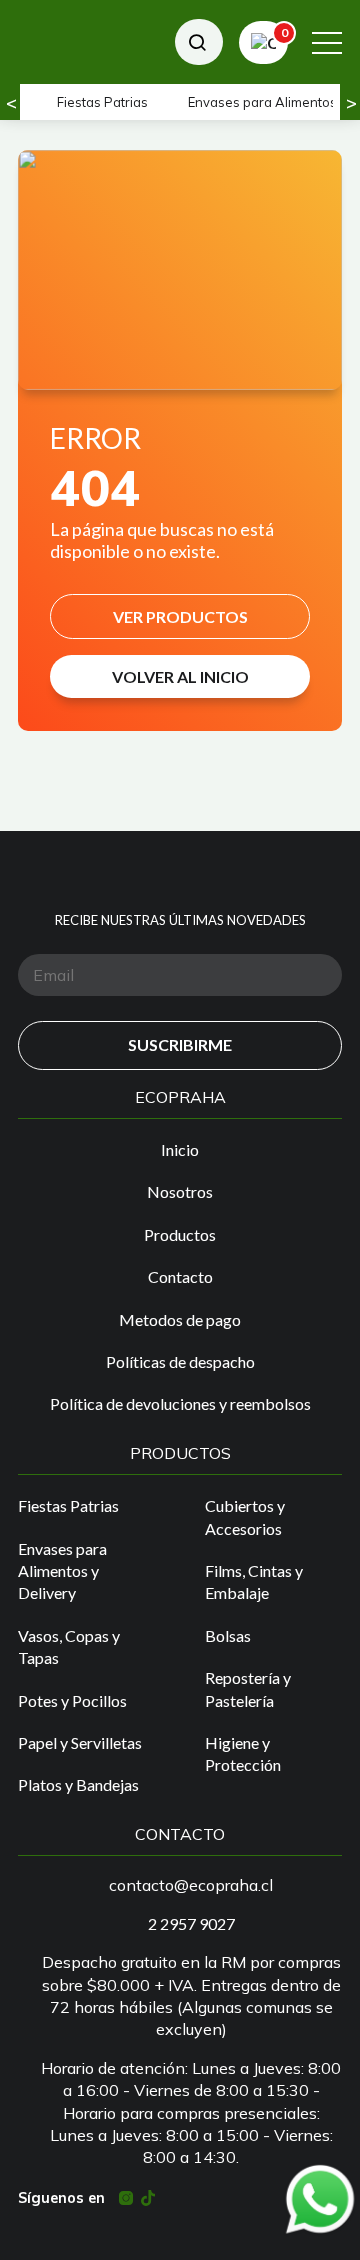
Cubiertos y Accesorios (245, 1516)
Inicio (180, 1149)
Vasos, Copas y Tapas (69, 1646)
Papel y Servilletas (80, 1742)
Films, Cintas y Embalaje (254, 1581)
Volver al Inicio (180, 676)
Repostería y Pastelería (248, 1688)
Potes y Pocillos (72, 1700)
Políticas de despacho (180, 1361)
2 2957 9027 (191, 1923)
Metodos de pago (180, 1319)
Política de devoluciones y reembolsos (180, 1403)
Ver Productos (180, 616)
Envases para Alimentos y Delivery (62, 1571)
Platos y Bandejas (78, 1784)
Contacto (180, 1276)
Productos (180, 1234)
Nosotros (180, 1191)
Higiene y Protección (243, 1753)
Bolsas (228, 1635)
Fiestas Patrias (102, 102)
